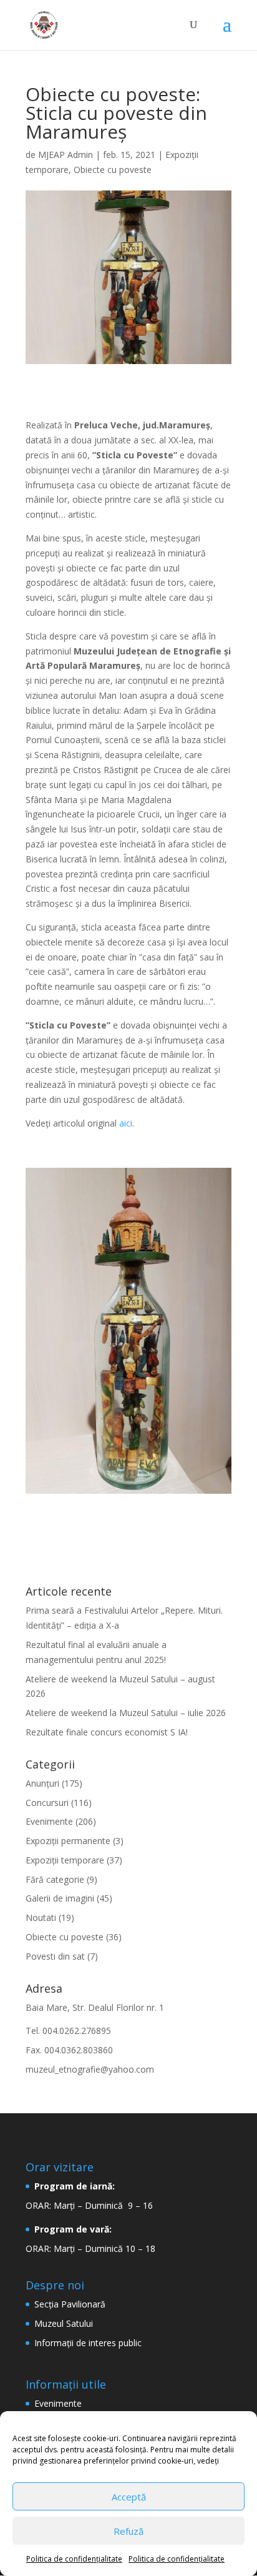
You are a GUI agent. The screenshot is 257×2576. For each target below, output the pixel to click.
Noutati (41, 1917)
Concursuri (47, 1803)
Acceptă (129, 2497)
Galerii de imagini (60, 1898)
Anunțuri (42, 1783)
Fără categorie (55, 1879)
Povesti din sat (55, 1956)
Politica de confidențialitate (74, 2559)
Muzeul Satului (64, 2323)
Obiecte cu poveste (113, 170)
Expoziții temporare (65, 1860)
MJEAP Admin (65, 155)
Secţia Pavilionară (70, 2304)
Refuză (128, 2531)
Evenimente (49, 1821)
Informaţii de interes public (88, 2343)
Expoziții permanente (68, 1841)
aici (126, 1123)
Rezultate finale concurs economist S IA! (107, 1732)
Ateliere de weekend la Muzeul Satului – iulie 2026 (126, 1713)
